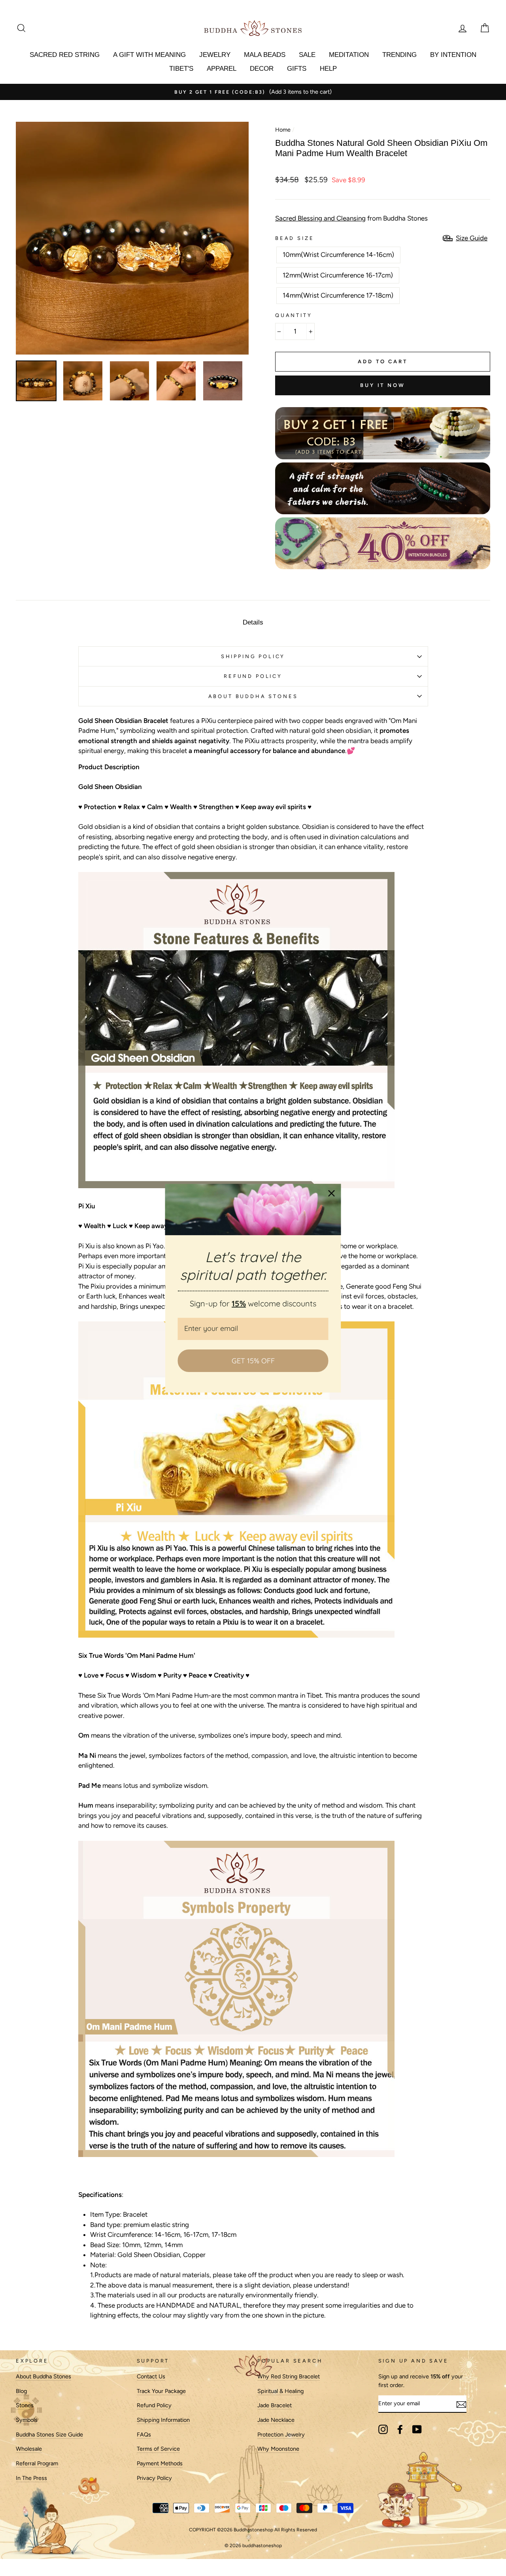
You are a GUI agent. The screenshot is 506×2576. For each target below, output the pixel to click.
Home (283, 130)
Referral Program (37, 2463)
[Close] (332, 1193)
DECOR (262, 69)
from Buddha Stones (351, 218)
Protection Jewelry (281, 2434)
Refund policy (253, 676)
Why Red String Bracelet (289, 2376)
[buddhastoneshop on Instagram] (383, 2429)
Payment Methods (160, 2463)
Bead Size (295, 238)
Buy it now (383, 385)
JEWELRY (215, 55)
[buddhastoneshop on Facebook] (400, 2429)
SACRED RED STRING (65, 55)
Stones (25, 2405)
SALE (307, 55)
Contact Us (151, 2376)
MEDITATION (349, 55)
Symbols (27, 2420)
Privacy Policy (154, 2478)
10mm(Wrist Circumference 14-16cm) (338, 255)
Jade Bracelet (275, 2405)
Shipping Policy (253, 656)
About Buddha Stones (253, 696)
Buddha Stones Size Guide (49, 2434)
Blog (21, 2391)
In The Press (31, 2478)
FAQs (144, 2434)
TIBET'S (181, 69)
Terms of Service (158, 2449)
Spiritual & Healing (280, 2391)
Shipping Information (163, 2420)
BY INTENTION (453, 55)
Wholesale (29, 2449)
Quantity (294, 315)
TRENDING (399, 55)
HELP (328, 69)
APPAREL (222, 69)
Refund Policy (154, 2405)
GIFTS (297, 69)
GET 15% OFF (253, 1360)
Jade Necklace (276, 2420)
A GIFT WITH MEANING (149, 55)
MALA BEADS (265, 55)
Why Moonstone (278, 2449)
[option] (253, 92)
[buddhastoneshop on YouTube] (417, 2429)
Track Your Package (161, 2391)
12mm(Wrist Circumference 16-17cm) (338, 275)
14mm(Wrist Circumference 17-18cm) (338, 295)
